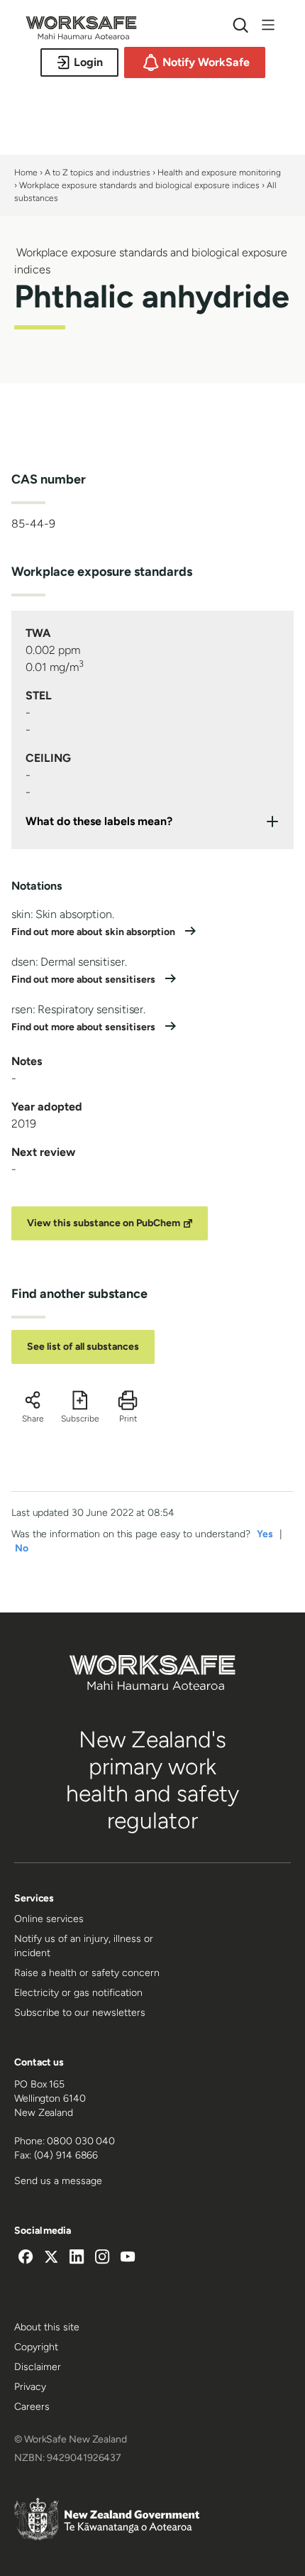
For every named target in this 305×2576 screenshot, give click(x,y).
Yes (265, 1534)
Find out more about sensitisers (84, 979)
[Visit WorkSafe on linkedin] (77, 2259)
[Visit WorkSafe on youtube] (128, 2259)
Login (88, 62)
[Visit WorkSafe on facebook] (26, 2259)
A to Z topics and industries (98, 173)
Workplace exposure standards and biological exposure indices (139, 185)
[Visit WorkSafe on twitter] (51, 2259)
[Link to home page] (81, 36)
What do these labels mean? (99, 821)
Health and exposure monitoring (219, 173)
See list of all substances (83, 1347)
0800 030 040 (81, 2141)
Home (26, 173)
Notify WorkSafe (206, 62)
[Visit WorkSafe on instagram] (102, 2259)
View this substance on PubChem (104, 1223)
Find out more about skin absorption (94, 932)
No (22, 1548)
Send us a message (58, 2181)
